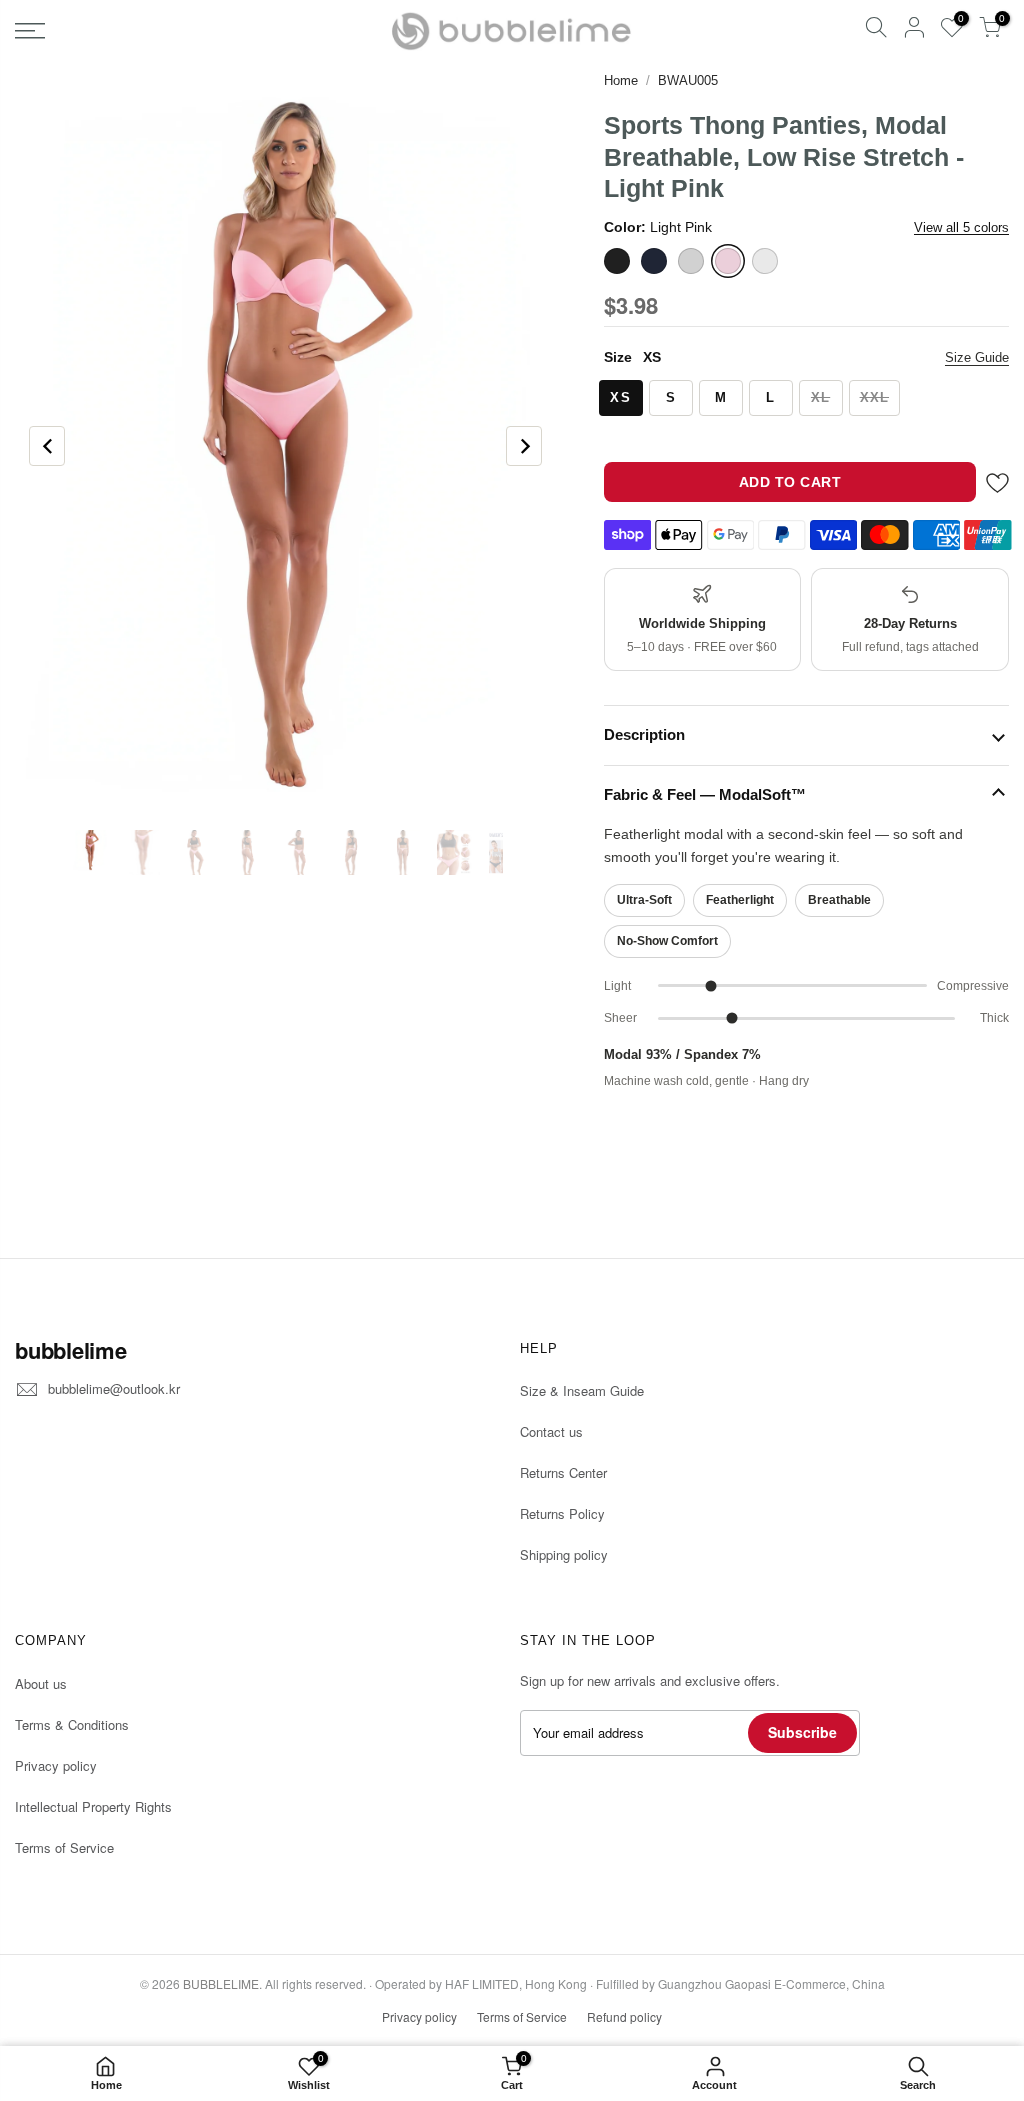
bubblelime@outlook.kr (114, 1388)
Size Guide (977, 357)
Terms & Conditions (72, 1724)
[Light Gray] (691, 261)
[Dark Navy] (654, 261)
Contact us (551, 1431)
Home (621, 80)
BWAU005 (688, 80)
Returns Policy (562, 1513)
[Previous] (47, 446)
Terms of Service (64, 1847)
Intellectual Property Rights (93, 1806)
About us (41, 1683)
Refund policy (624, 2016)
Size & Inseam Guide (582, 1390)
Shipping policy (564, 1554)
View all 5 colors (961, 227)
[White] (765, 261)
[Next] (524, 446)
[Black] (617, 261)
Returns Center (563, 1472)
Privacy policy (56, 1765)
